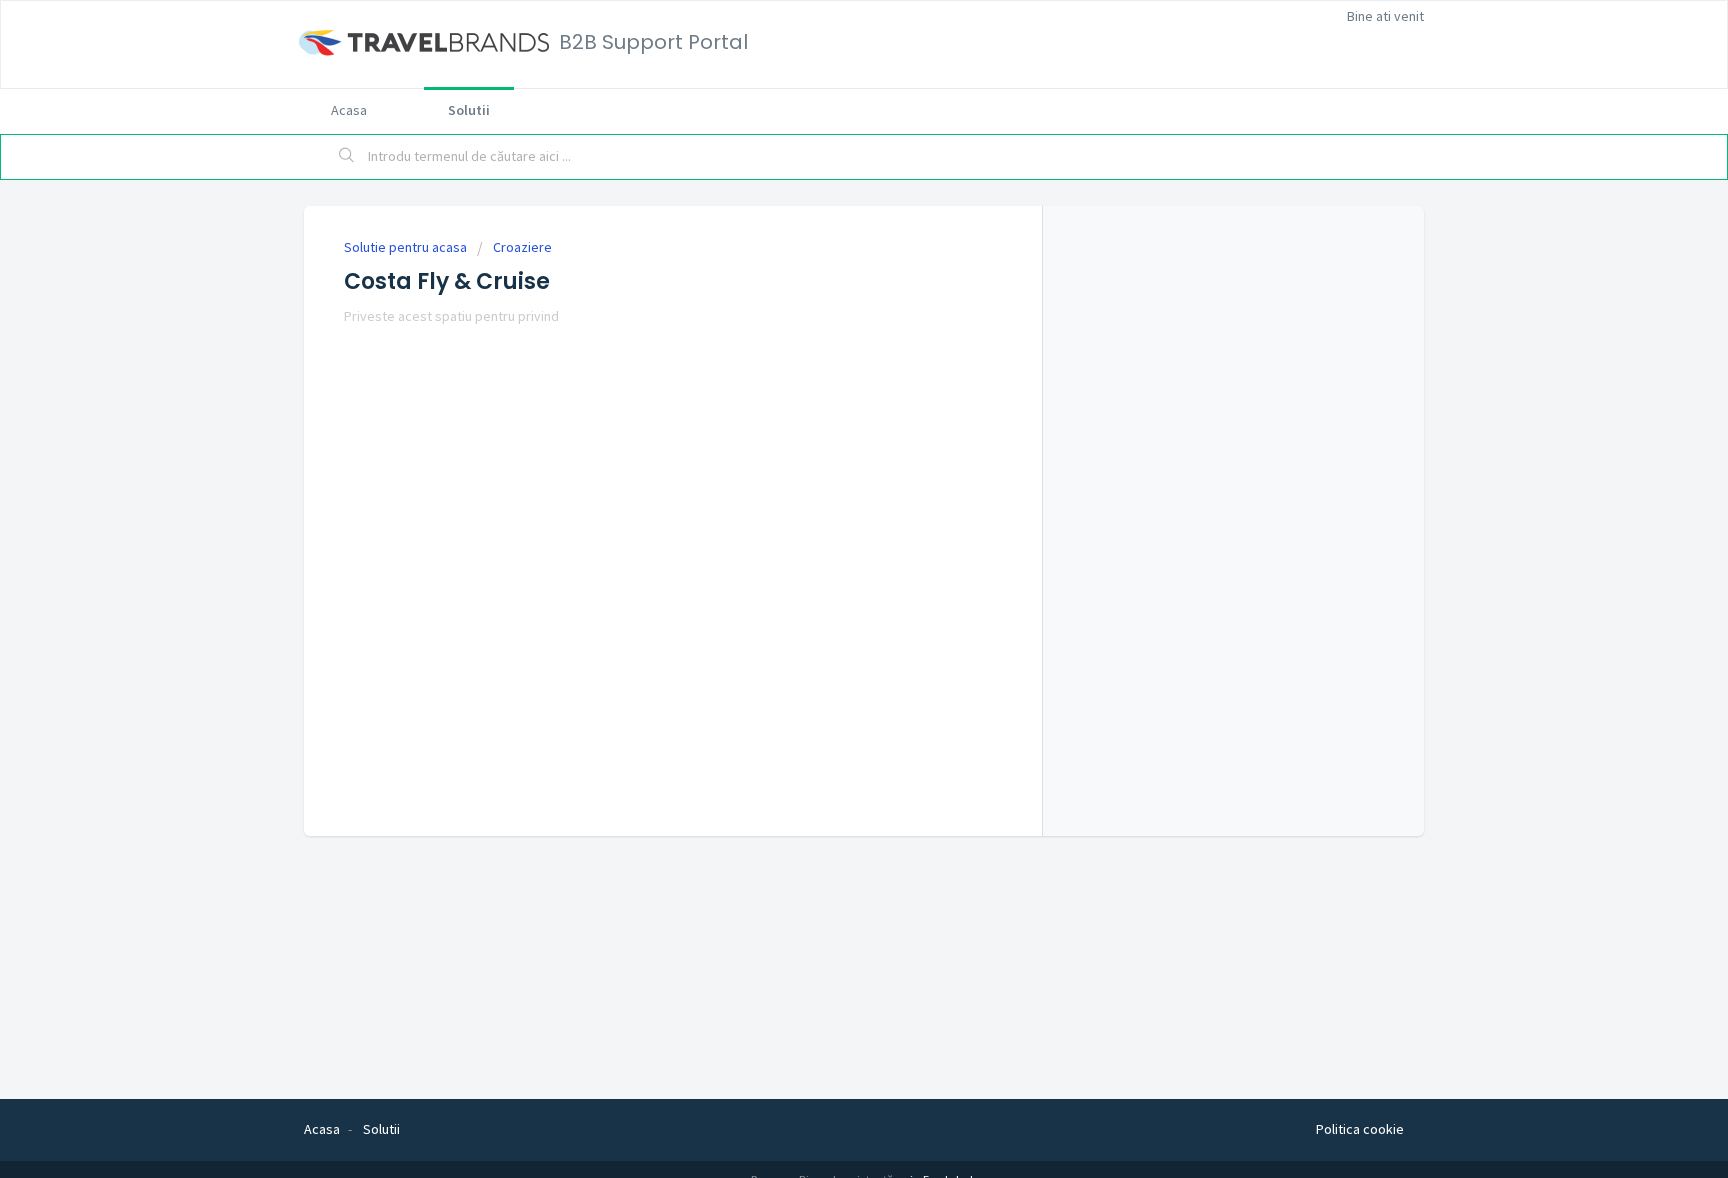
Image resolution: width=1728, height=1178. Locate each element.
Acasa (349, 110)
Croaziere (522, 247)
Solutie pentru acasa (407, 247)
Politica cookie (1360, 1129)
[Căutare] (347, 157)
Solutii (469, 110)
